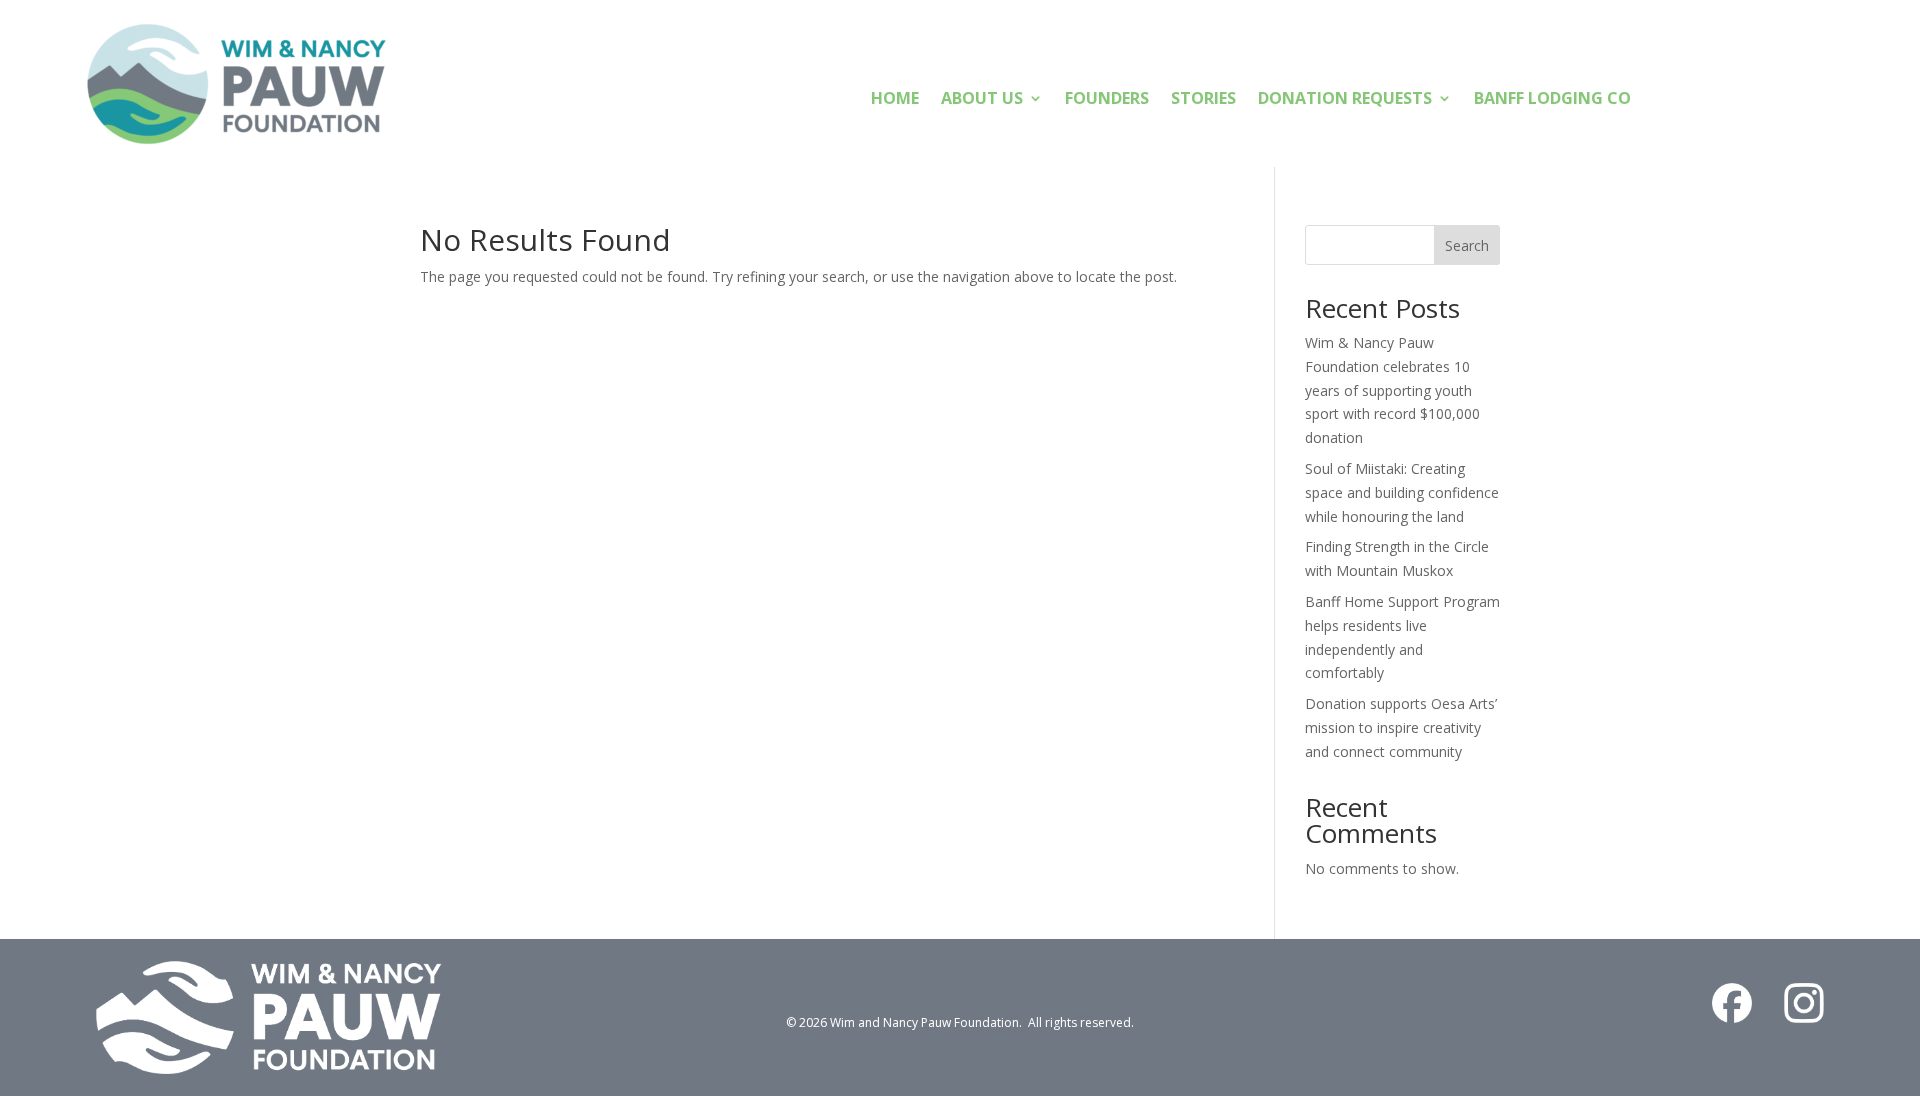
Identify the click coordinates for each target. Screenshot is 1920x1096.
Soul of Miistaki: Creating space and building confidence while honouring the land (1402, 492)
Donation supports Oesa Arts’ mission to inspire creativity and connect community (1401, 727)
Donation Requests (1345, 100)
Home (895, 100)
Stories (1203, 100)
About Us (982, 100)
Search (1467, 245)
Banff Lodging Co (1552, 100)
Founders (1107, 100)
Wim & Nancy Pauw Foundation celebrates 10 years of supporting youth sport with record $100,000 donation (1392, 390)
